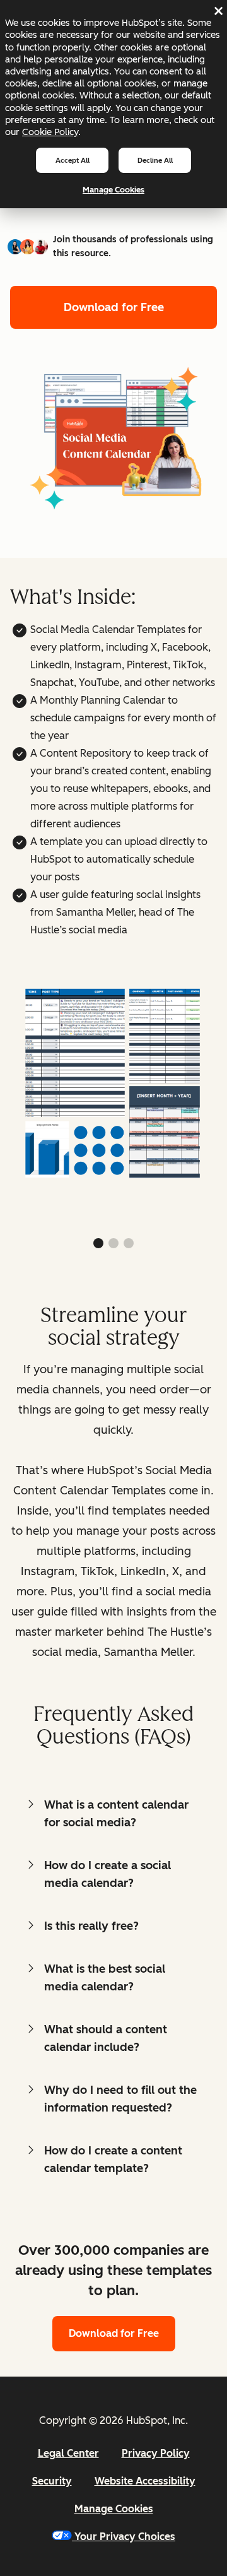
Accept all (73, 160)
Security (52, 2481)
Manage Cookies (113, 190)
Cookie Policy (50, 132)
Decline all (155, 160)
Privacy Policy (156, 2453)
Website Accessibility (145, 2481)
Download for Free (114, 307)
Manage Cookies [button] (114, 2509)
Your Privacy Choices (125, 2537)
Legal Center (68, 2453)
